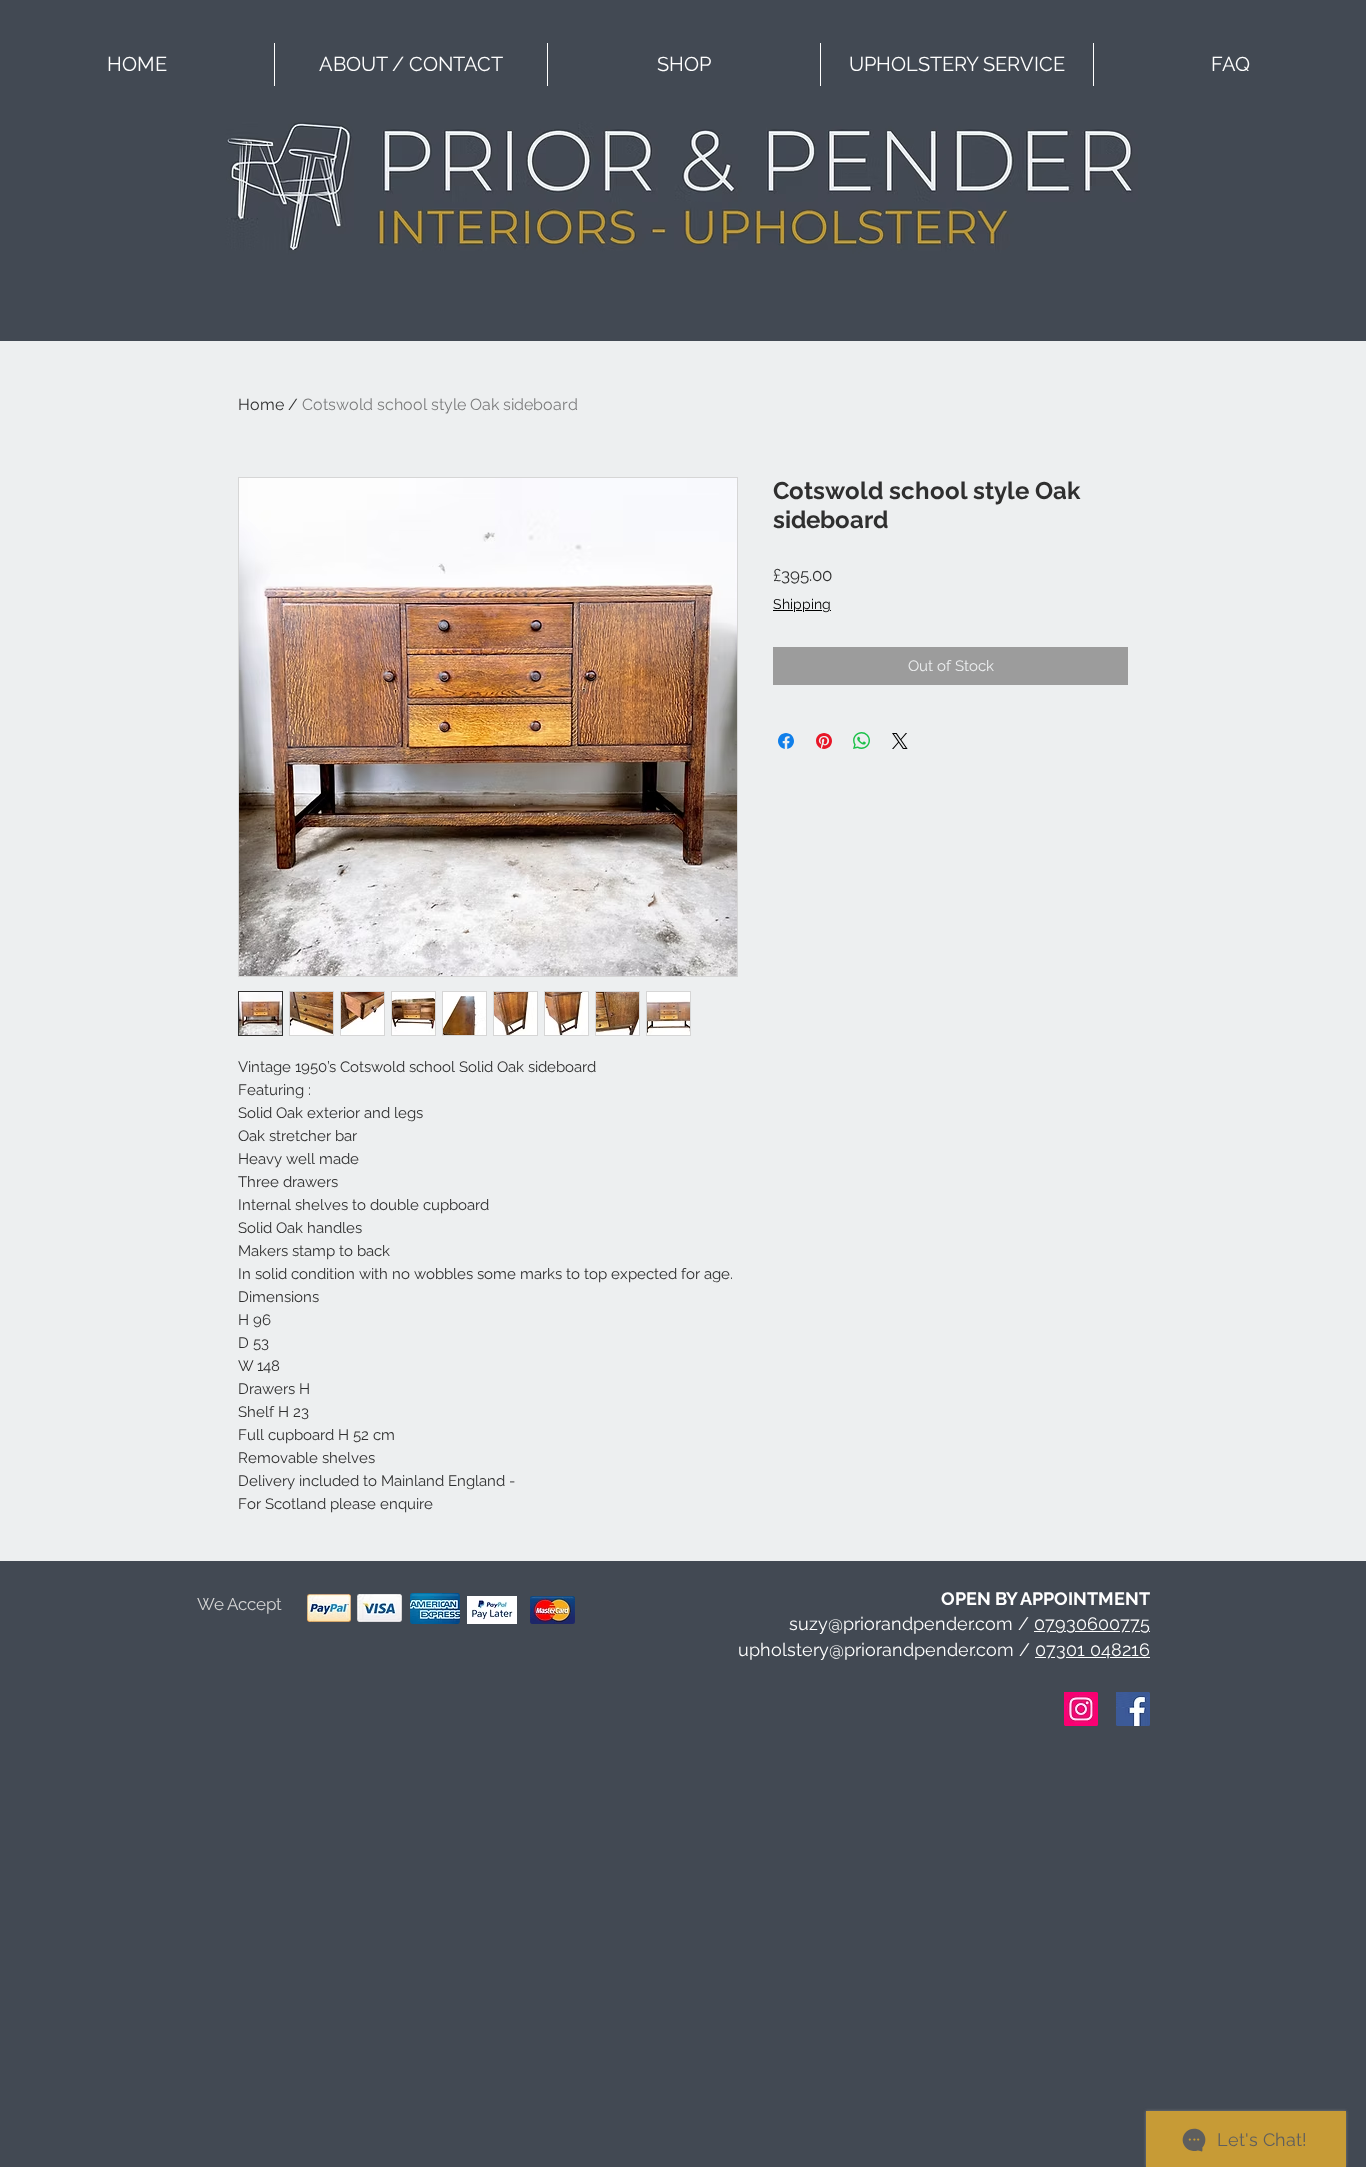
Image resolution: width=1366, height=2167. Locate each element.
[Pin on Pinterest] (824, 741)
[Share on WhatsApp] (862, 741)
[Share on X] (900, 741)
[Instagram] (1081, 1709)
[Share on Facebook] (786, 741)
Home (261, 404)
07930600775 (1092, 1623)
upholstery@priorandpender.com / (886, 1649)
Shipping (802, 604)
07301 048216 (1092, 1649)
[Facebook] (1133, 1709)
